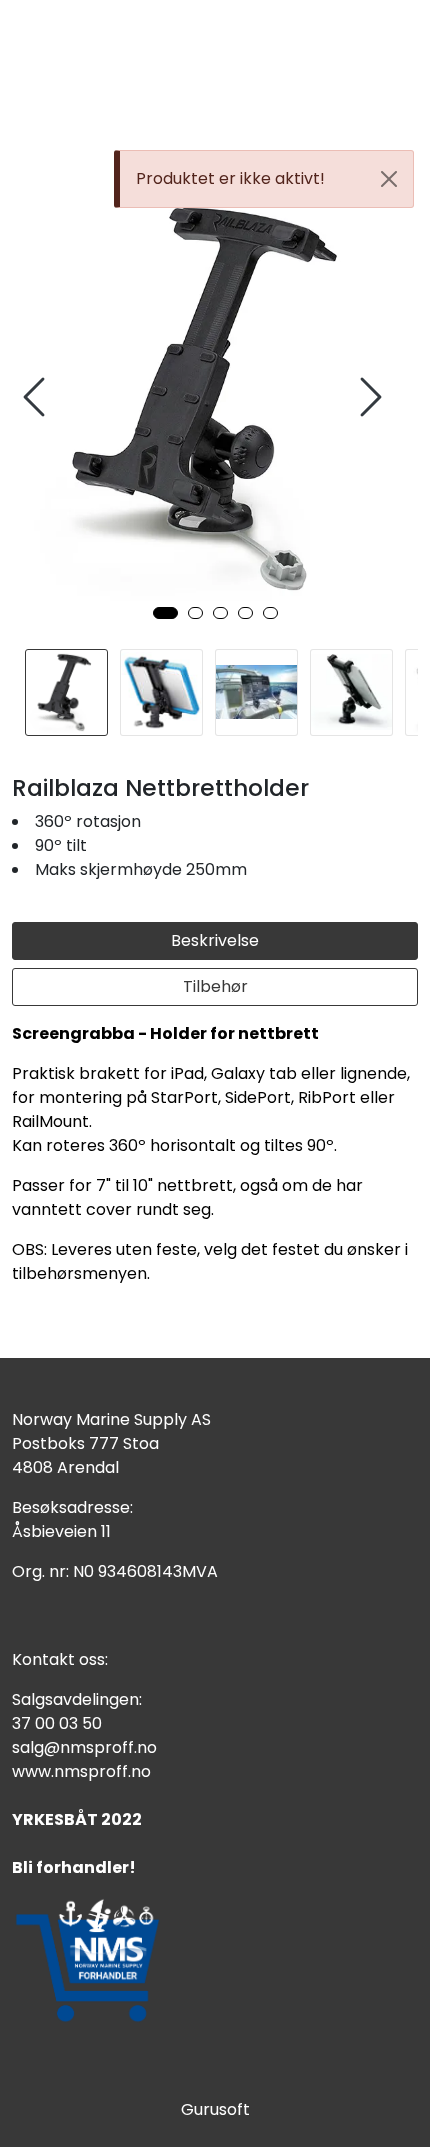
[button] (165, 613)
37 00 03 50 (57, 1723)
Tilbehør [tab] (215, 986)
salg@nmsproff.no (84, 1747)
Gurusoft (215, 2109)
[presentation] (37, 397)
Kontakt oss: (60, 1659)
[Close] (389, 179)
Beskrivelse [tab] (215, 940)
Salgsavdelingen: (77, 1699)
